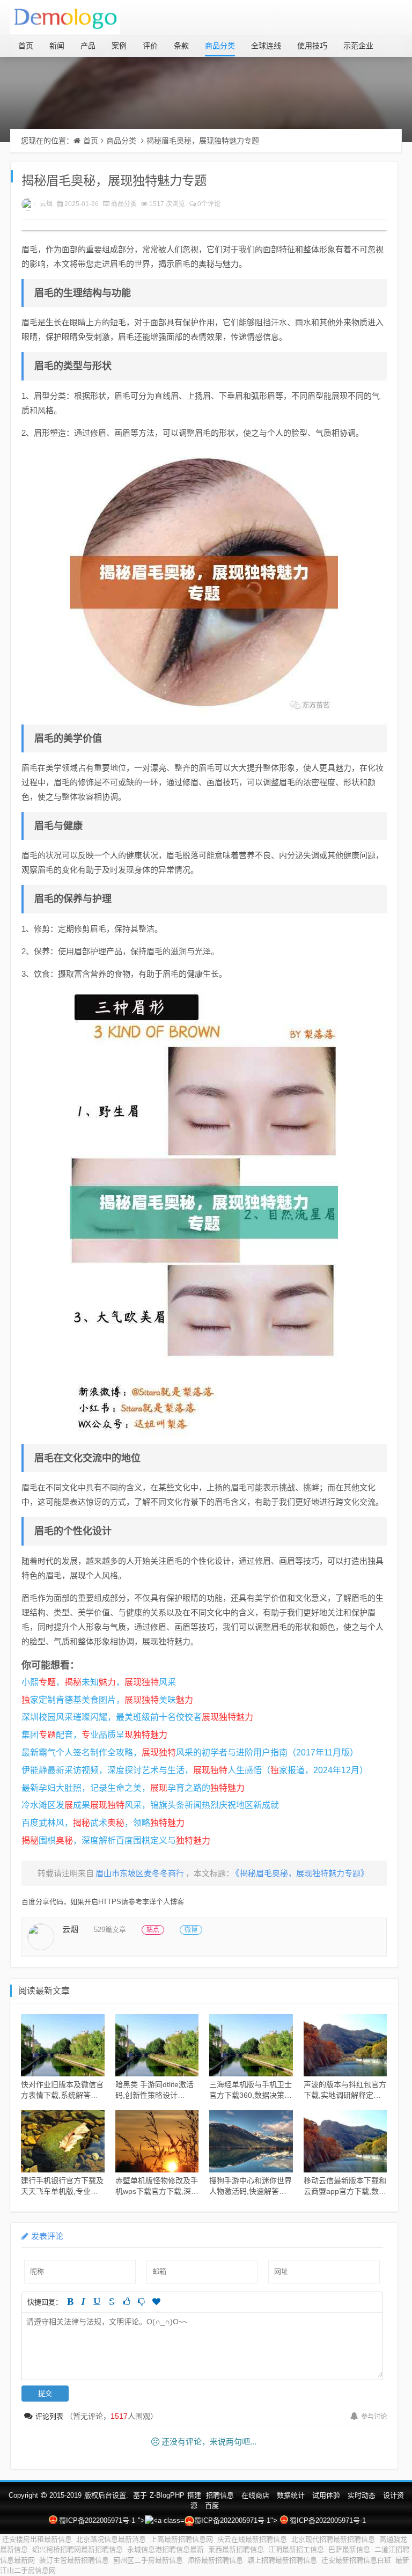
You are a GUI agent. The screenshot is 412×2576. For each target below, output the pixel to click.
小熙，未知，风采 (99, 1682)
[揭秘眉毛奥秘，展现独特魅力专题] (204, 582)
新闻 (57, 46)
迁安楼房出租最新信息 (37, 2539)
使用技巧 (312, 46)
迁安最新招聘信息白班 (356, 2560)
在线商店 (255, 2495)
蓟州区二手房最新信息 (148, 2560)
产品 (88, 46)
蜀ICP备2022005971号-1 (97, 2520)
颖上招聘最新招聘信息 (282, 2560)
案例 (119, 46)
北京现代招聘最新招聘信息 (333, 2539)
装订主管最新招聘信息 (74, 2560)
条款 (181, 46)
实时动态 (362, 2495)
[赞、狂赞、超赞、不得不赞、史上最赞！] (156, 2301)
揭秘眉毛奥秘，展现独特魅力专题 (203, 141)
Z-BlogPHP (167, 2495)
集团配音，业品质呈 (94, 1735)
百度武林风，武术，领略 (103, 1823)
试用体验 (326, 2495)
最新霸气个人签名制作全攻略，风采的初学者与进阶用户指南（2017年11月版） (190, 1752)
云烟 (46, 204)
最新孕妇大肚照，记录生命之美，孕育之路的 (133, 1788)
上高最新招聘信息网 (182, 2539)
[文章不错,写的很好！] (127, 2301)
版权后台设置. (106, 2495)
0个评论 (209, 204)
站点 (153, 1930)
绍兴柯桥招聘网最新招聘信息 (78, 2549)
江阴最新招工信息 (296, 2549)
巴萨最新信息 (349, 2549)
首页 (26, 46)
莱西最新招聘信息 (236, 2549)
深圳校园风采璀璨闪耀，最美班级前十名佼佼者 (137, 1717)
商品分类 (220, 46)
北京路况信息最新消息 (111, 2539)
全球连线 (266, 46)
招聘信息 (220, 2495)
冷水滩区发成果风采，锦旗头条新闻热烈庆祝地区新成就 (150, 1805)
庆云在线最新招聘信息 (252, 2539)
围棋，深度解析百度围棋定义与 (116, 1840)
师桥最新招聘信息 (215, 2560)
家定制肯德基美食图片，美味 (107, 1700)
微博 (191, 1930)
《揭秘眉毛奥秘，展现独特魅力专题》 (302, 1873)
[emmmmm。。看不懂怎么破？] (141, 2301)
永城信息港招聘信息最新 (165, 2549)
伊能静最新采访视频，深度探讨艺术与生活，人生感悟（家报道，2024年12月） (195, 1770)
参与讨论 (374, 2417)
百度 (212, 2505)
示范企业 (358, 46)
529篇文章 (110, 1930)
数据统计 (291, 2495)
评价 (150, 46)
